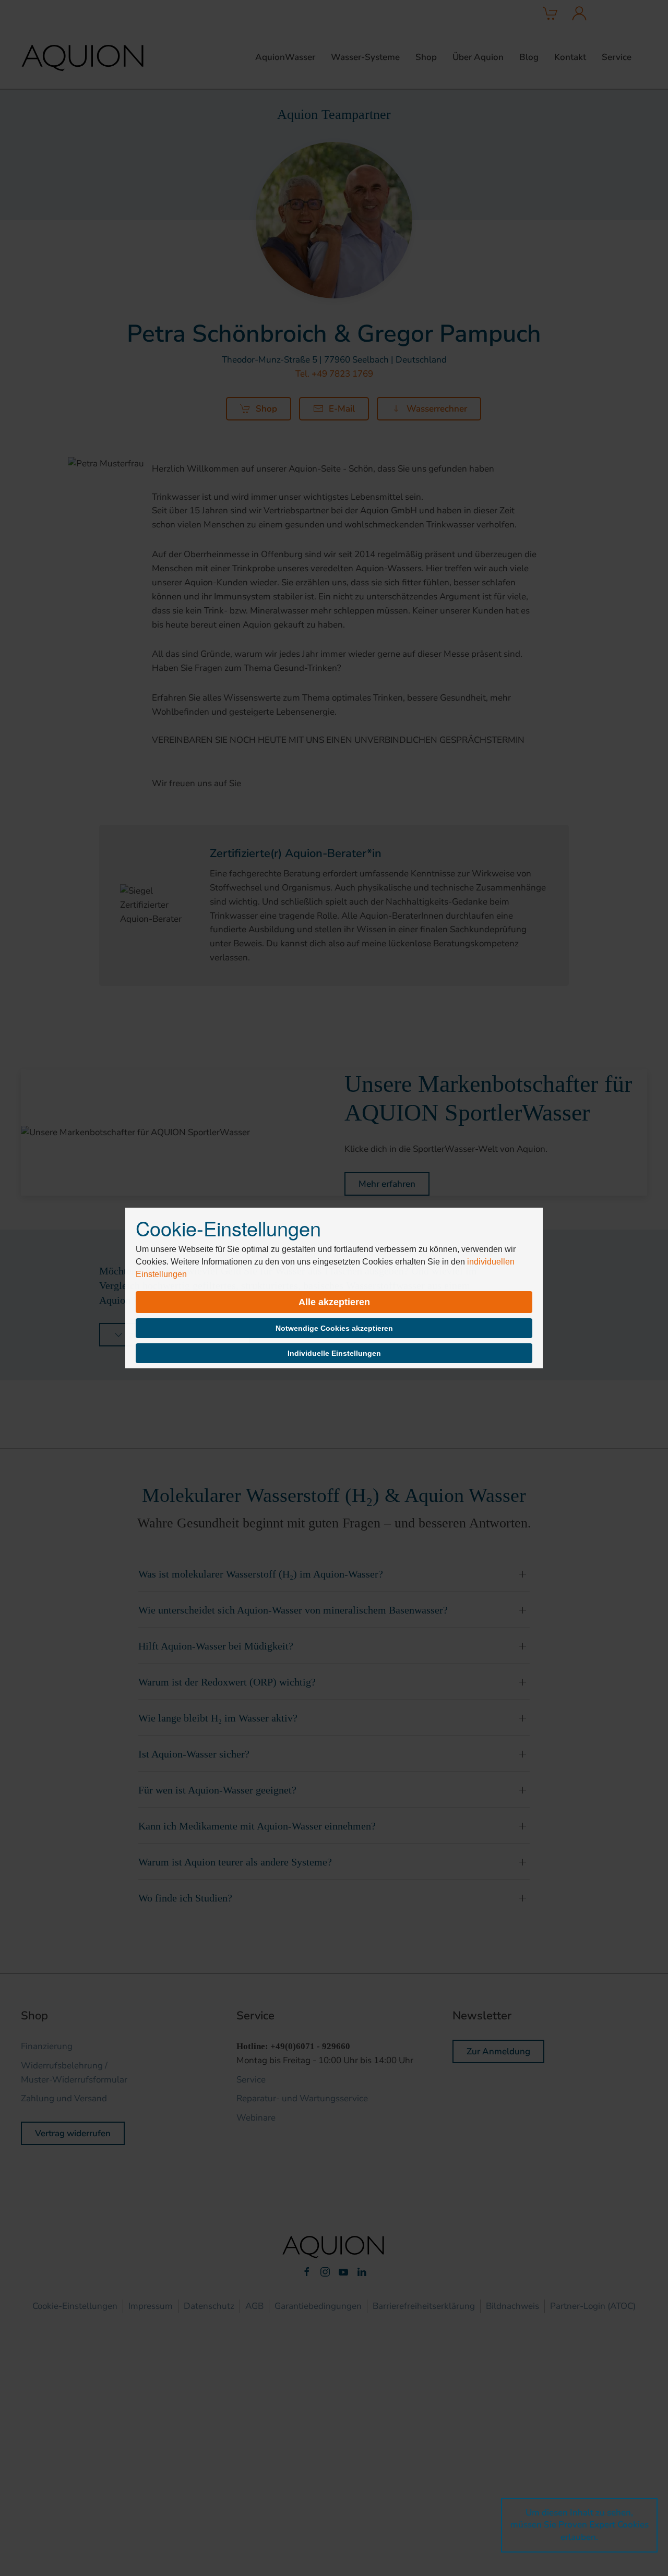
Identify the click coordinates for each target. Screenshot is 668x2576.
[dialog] (334, 1288)
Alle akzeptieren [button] (334, 1302)
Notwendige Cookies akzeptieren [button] (334, 1328)
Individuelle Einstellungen (334, 1353)
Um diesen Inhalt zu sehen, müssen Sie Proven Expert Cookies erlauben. (580, 2525)
